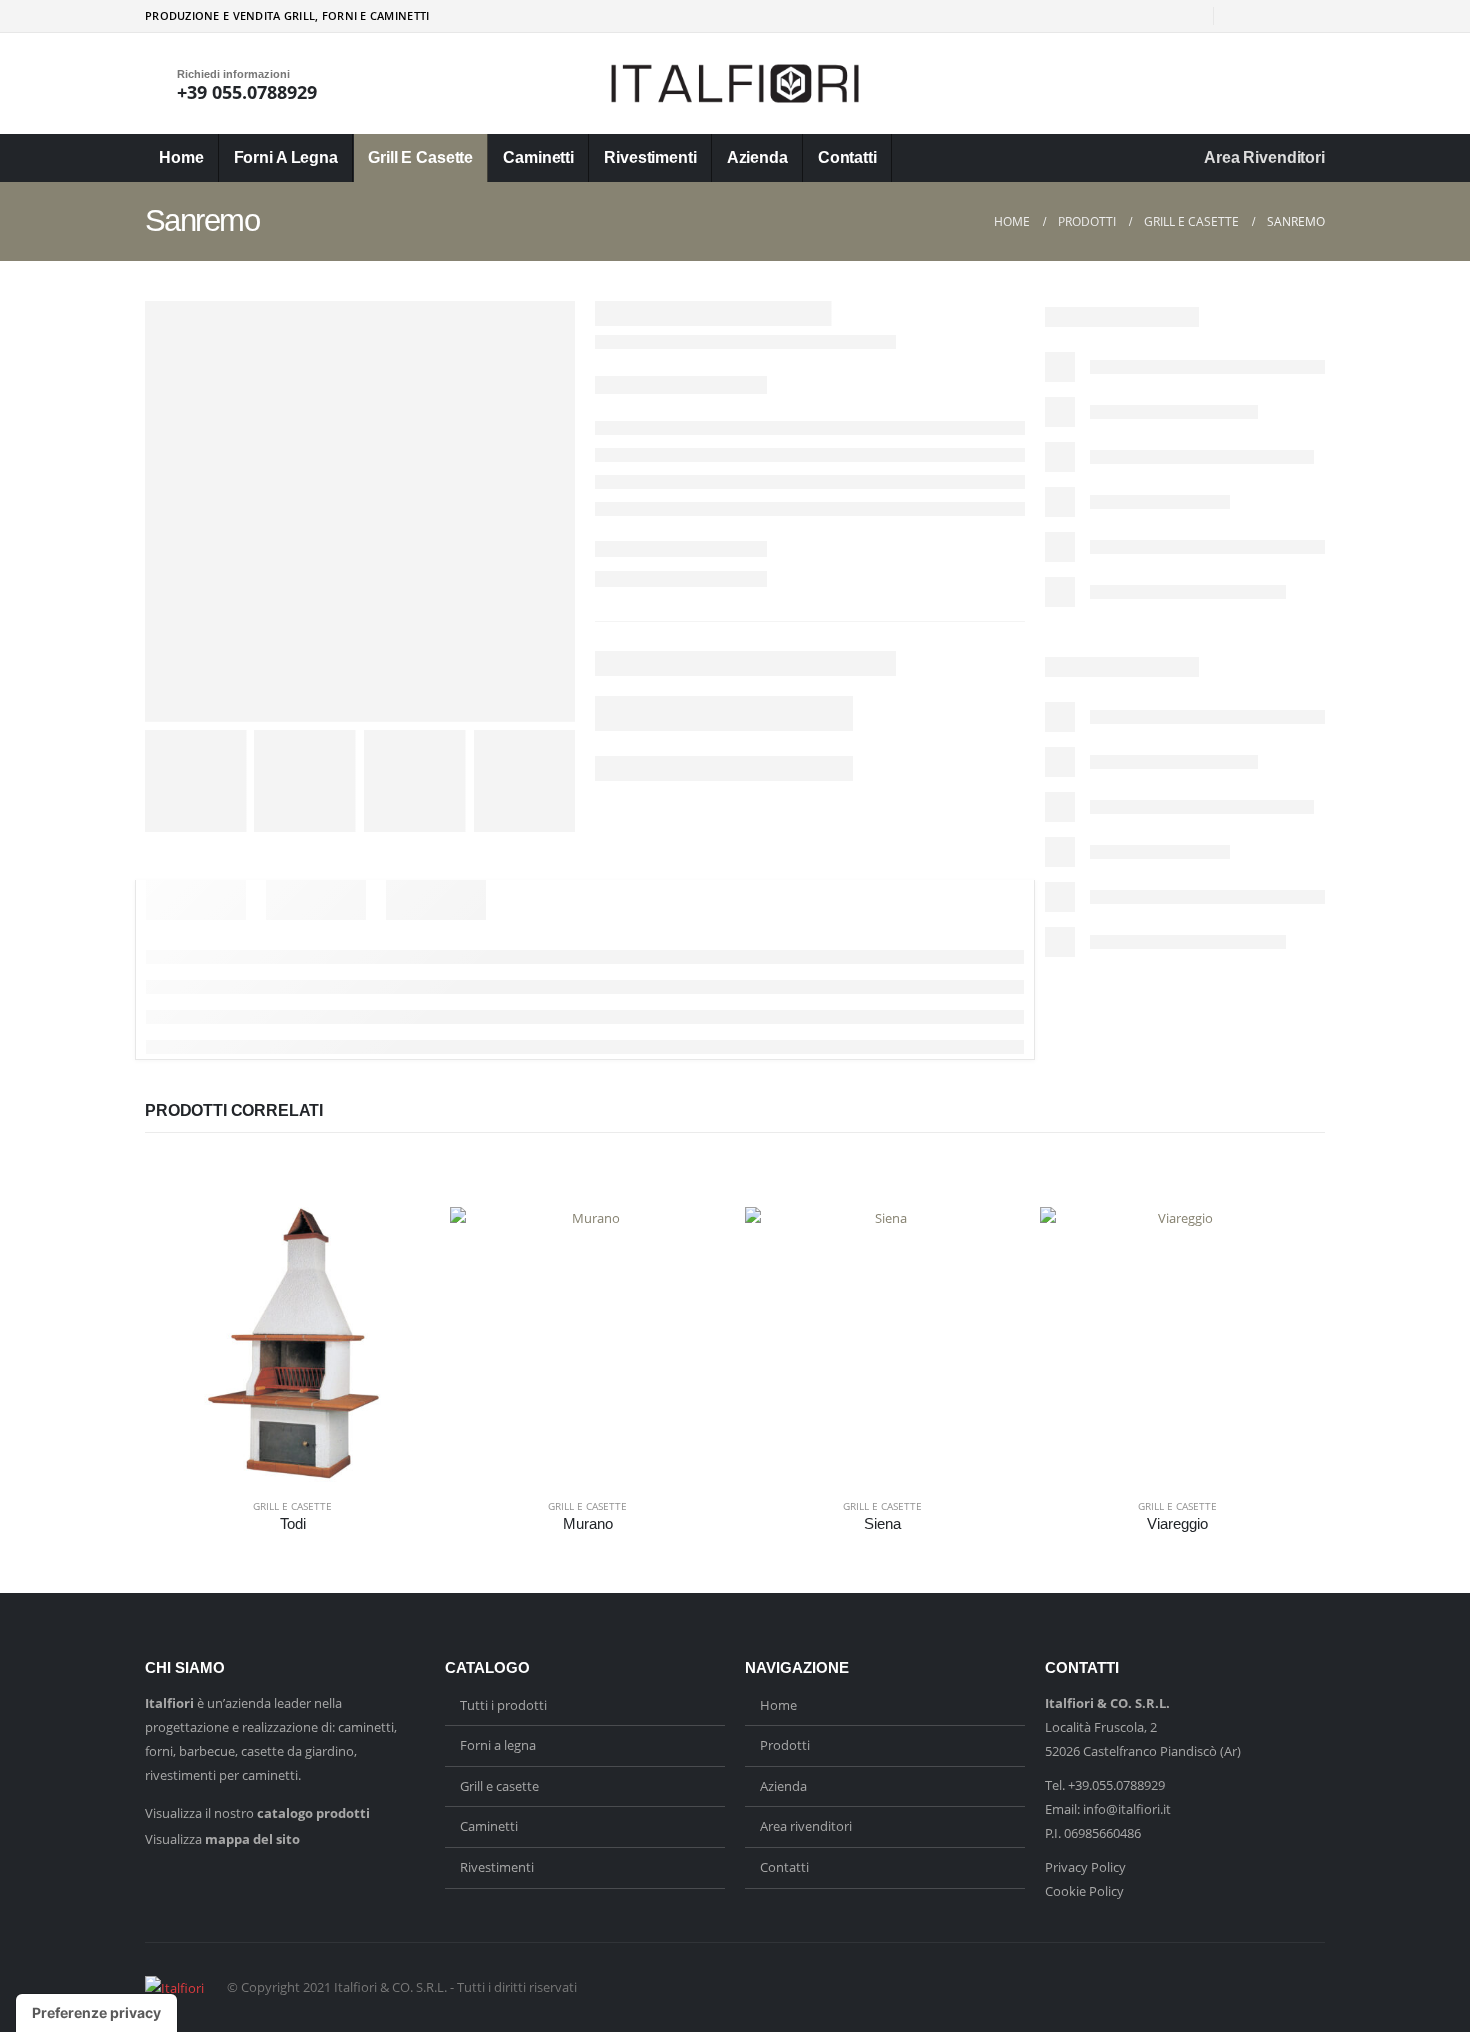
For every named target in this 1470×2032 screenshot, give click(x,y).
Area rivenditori (1264, 157)
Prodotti (785, 1745)
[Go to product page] (292, 1344)
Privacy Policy (1085, 1867)
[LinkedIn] (1310, 16)
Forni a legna (286, 157)
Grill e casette (420, 157)
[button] (1313, 84)
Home (181, 157)
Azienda (757, 157)
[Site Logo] (735, 83)
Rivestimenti (650, 157)
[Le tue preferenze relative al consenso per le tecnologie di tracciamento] (96, 2013)
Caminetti (538, 157)
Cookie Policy (1084, 1891)
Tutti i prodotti (503, 1705)
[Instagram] (1277, 16)
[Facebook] (1243, 16)
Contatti (847, 157)
